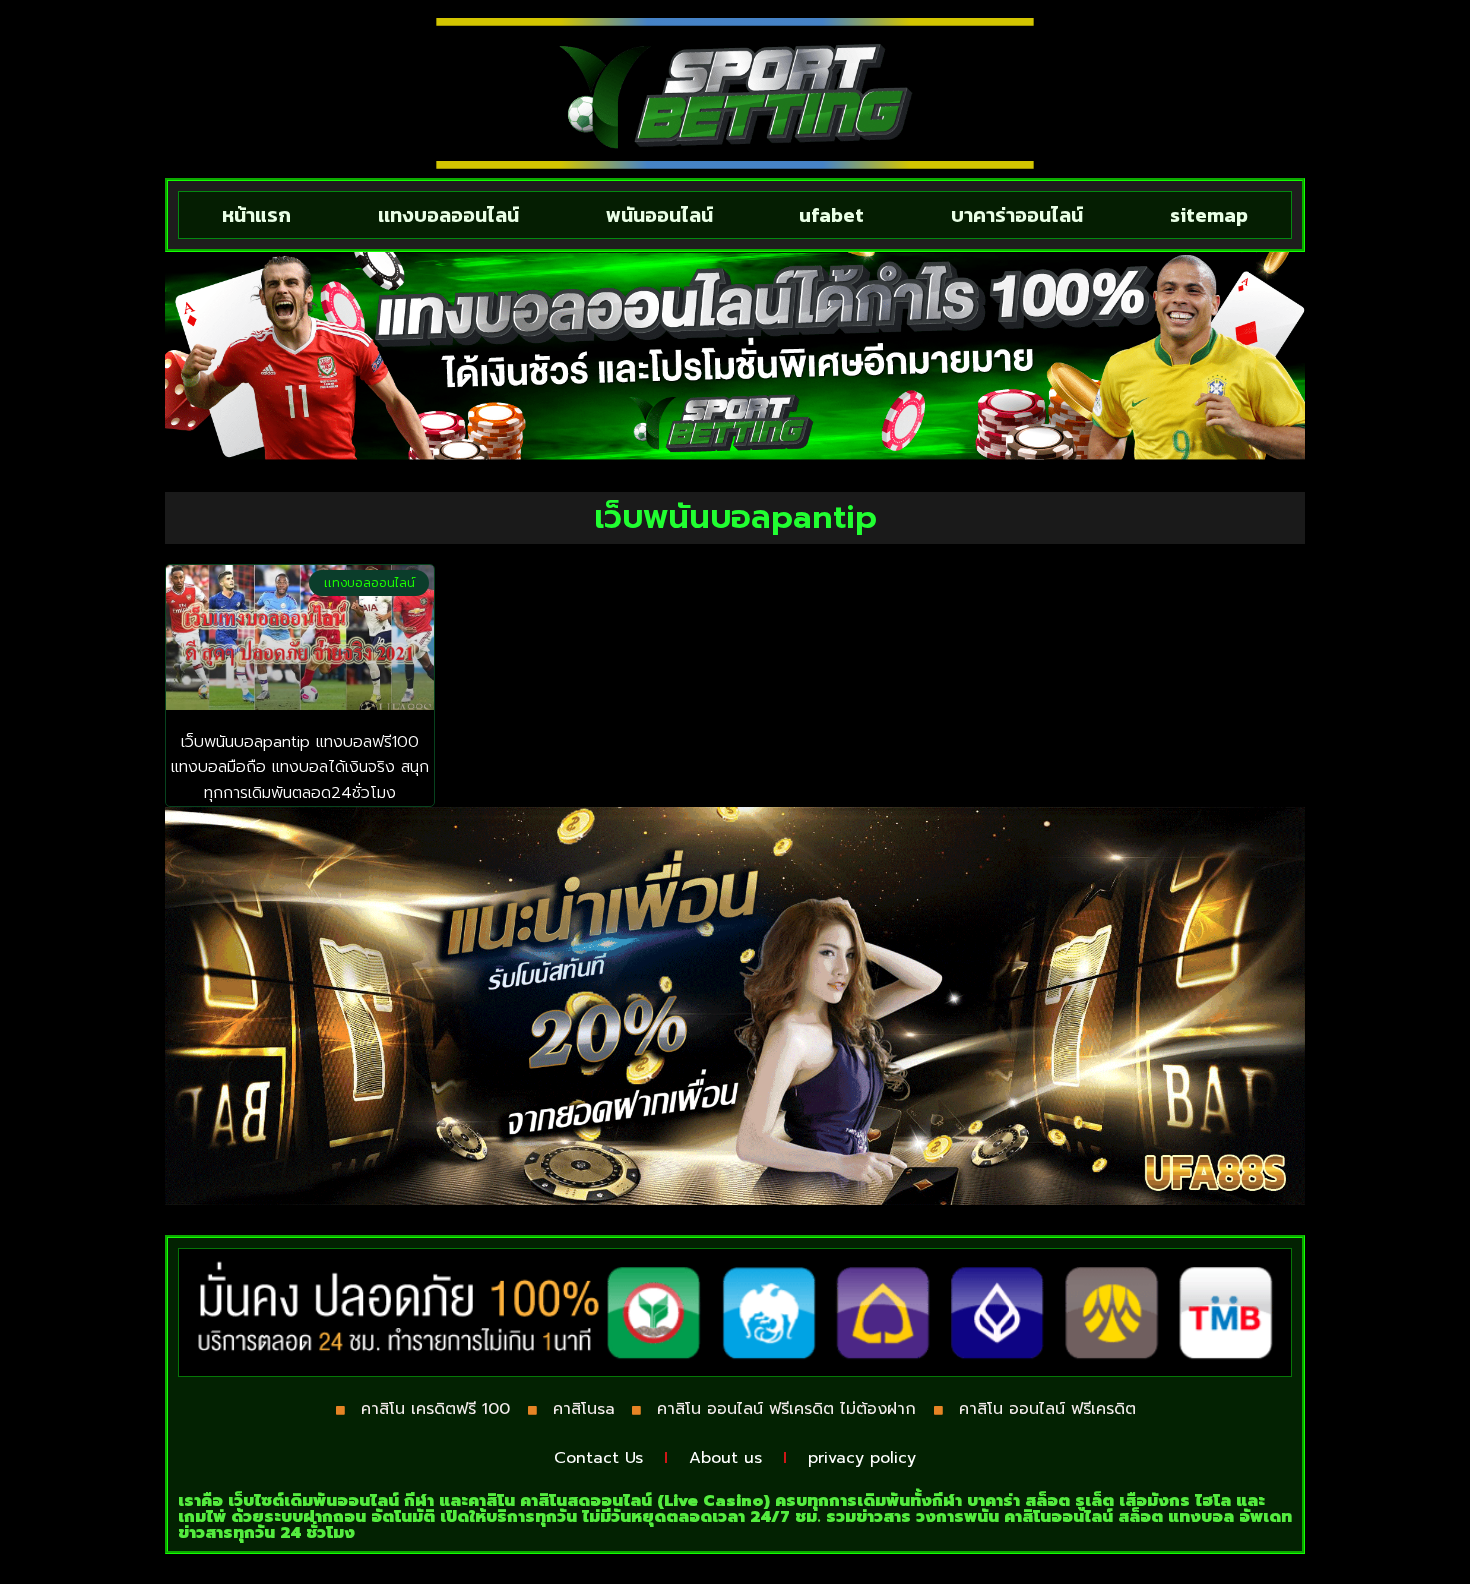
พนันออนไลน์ (659, 215)
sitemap (1209, 215)
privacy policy (862, 1458)
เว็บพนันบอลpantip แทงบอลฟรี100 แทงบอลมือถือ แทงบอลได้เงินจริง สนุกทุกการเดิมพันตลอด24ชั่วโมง (300, 767)
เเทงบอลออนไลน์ (448, 215)
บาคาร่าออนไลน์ (1017, 215)
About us (725, 1458)
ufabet (831, 215)
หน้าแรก (256, 215)
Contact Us (598, 1458)
